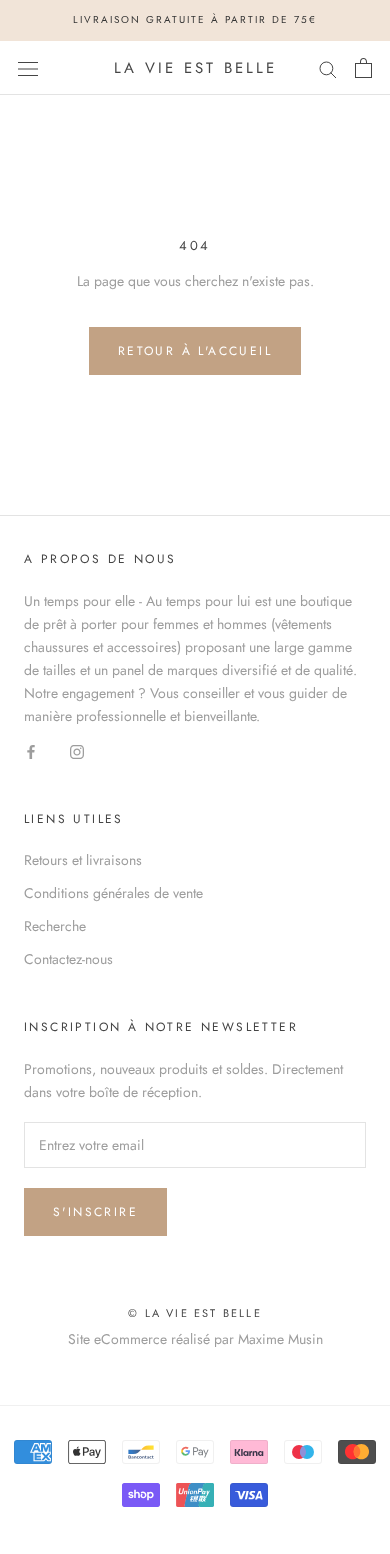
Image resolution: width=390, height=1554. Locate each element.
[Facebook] (31, 750)
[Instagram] (77, 750)
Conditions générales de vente (113, 893)
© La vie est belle (195, 1313)
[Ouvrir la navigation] (28, 68)
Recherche (55, 926)
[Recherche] (328, 67)
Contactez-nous (68, 959)
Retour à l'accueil (195, 351)
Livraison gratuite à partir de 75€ (195, 19)
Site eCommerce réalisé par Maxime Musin (195, 1339)
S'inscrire (95, 1212)
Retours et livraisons (83, 860)
